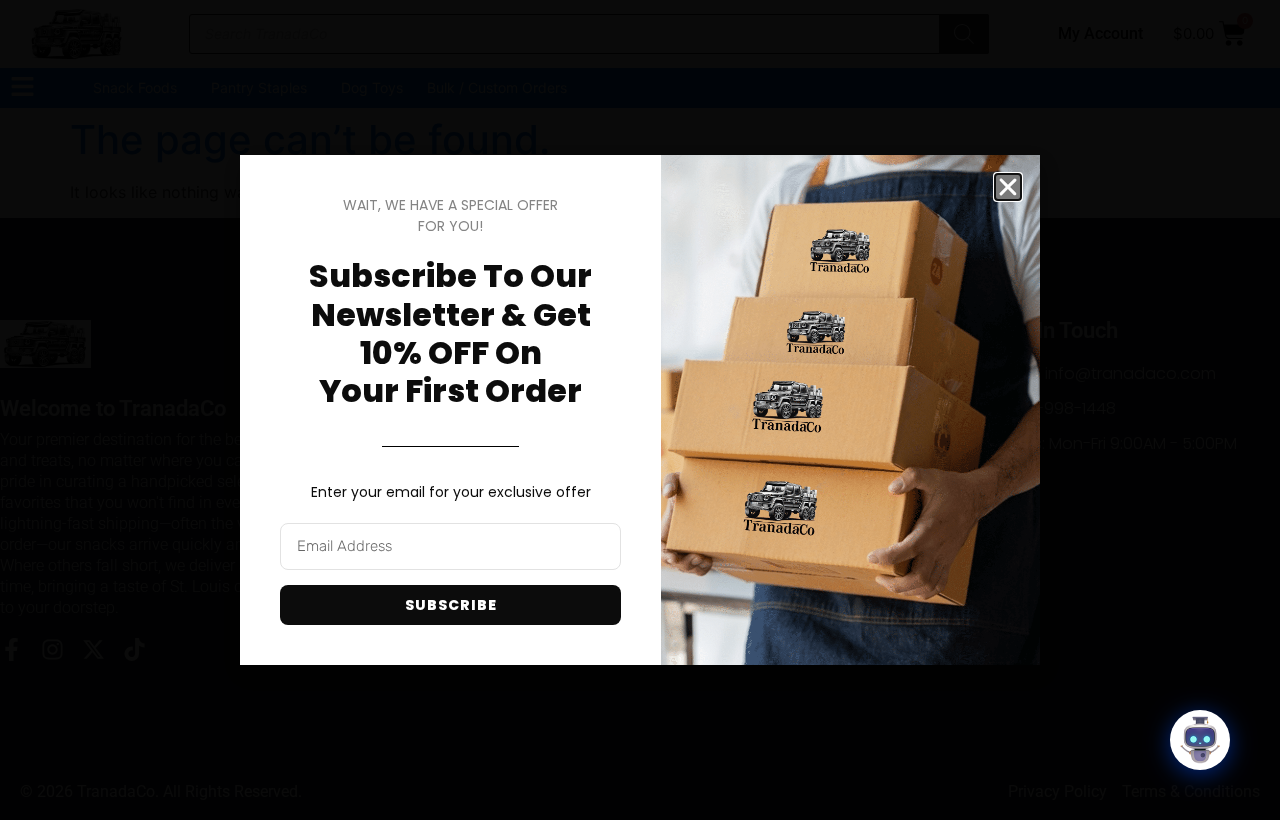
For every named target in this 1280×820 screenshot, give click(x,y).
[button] (1008, 187)
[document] (640, 410)
